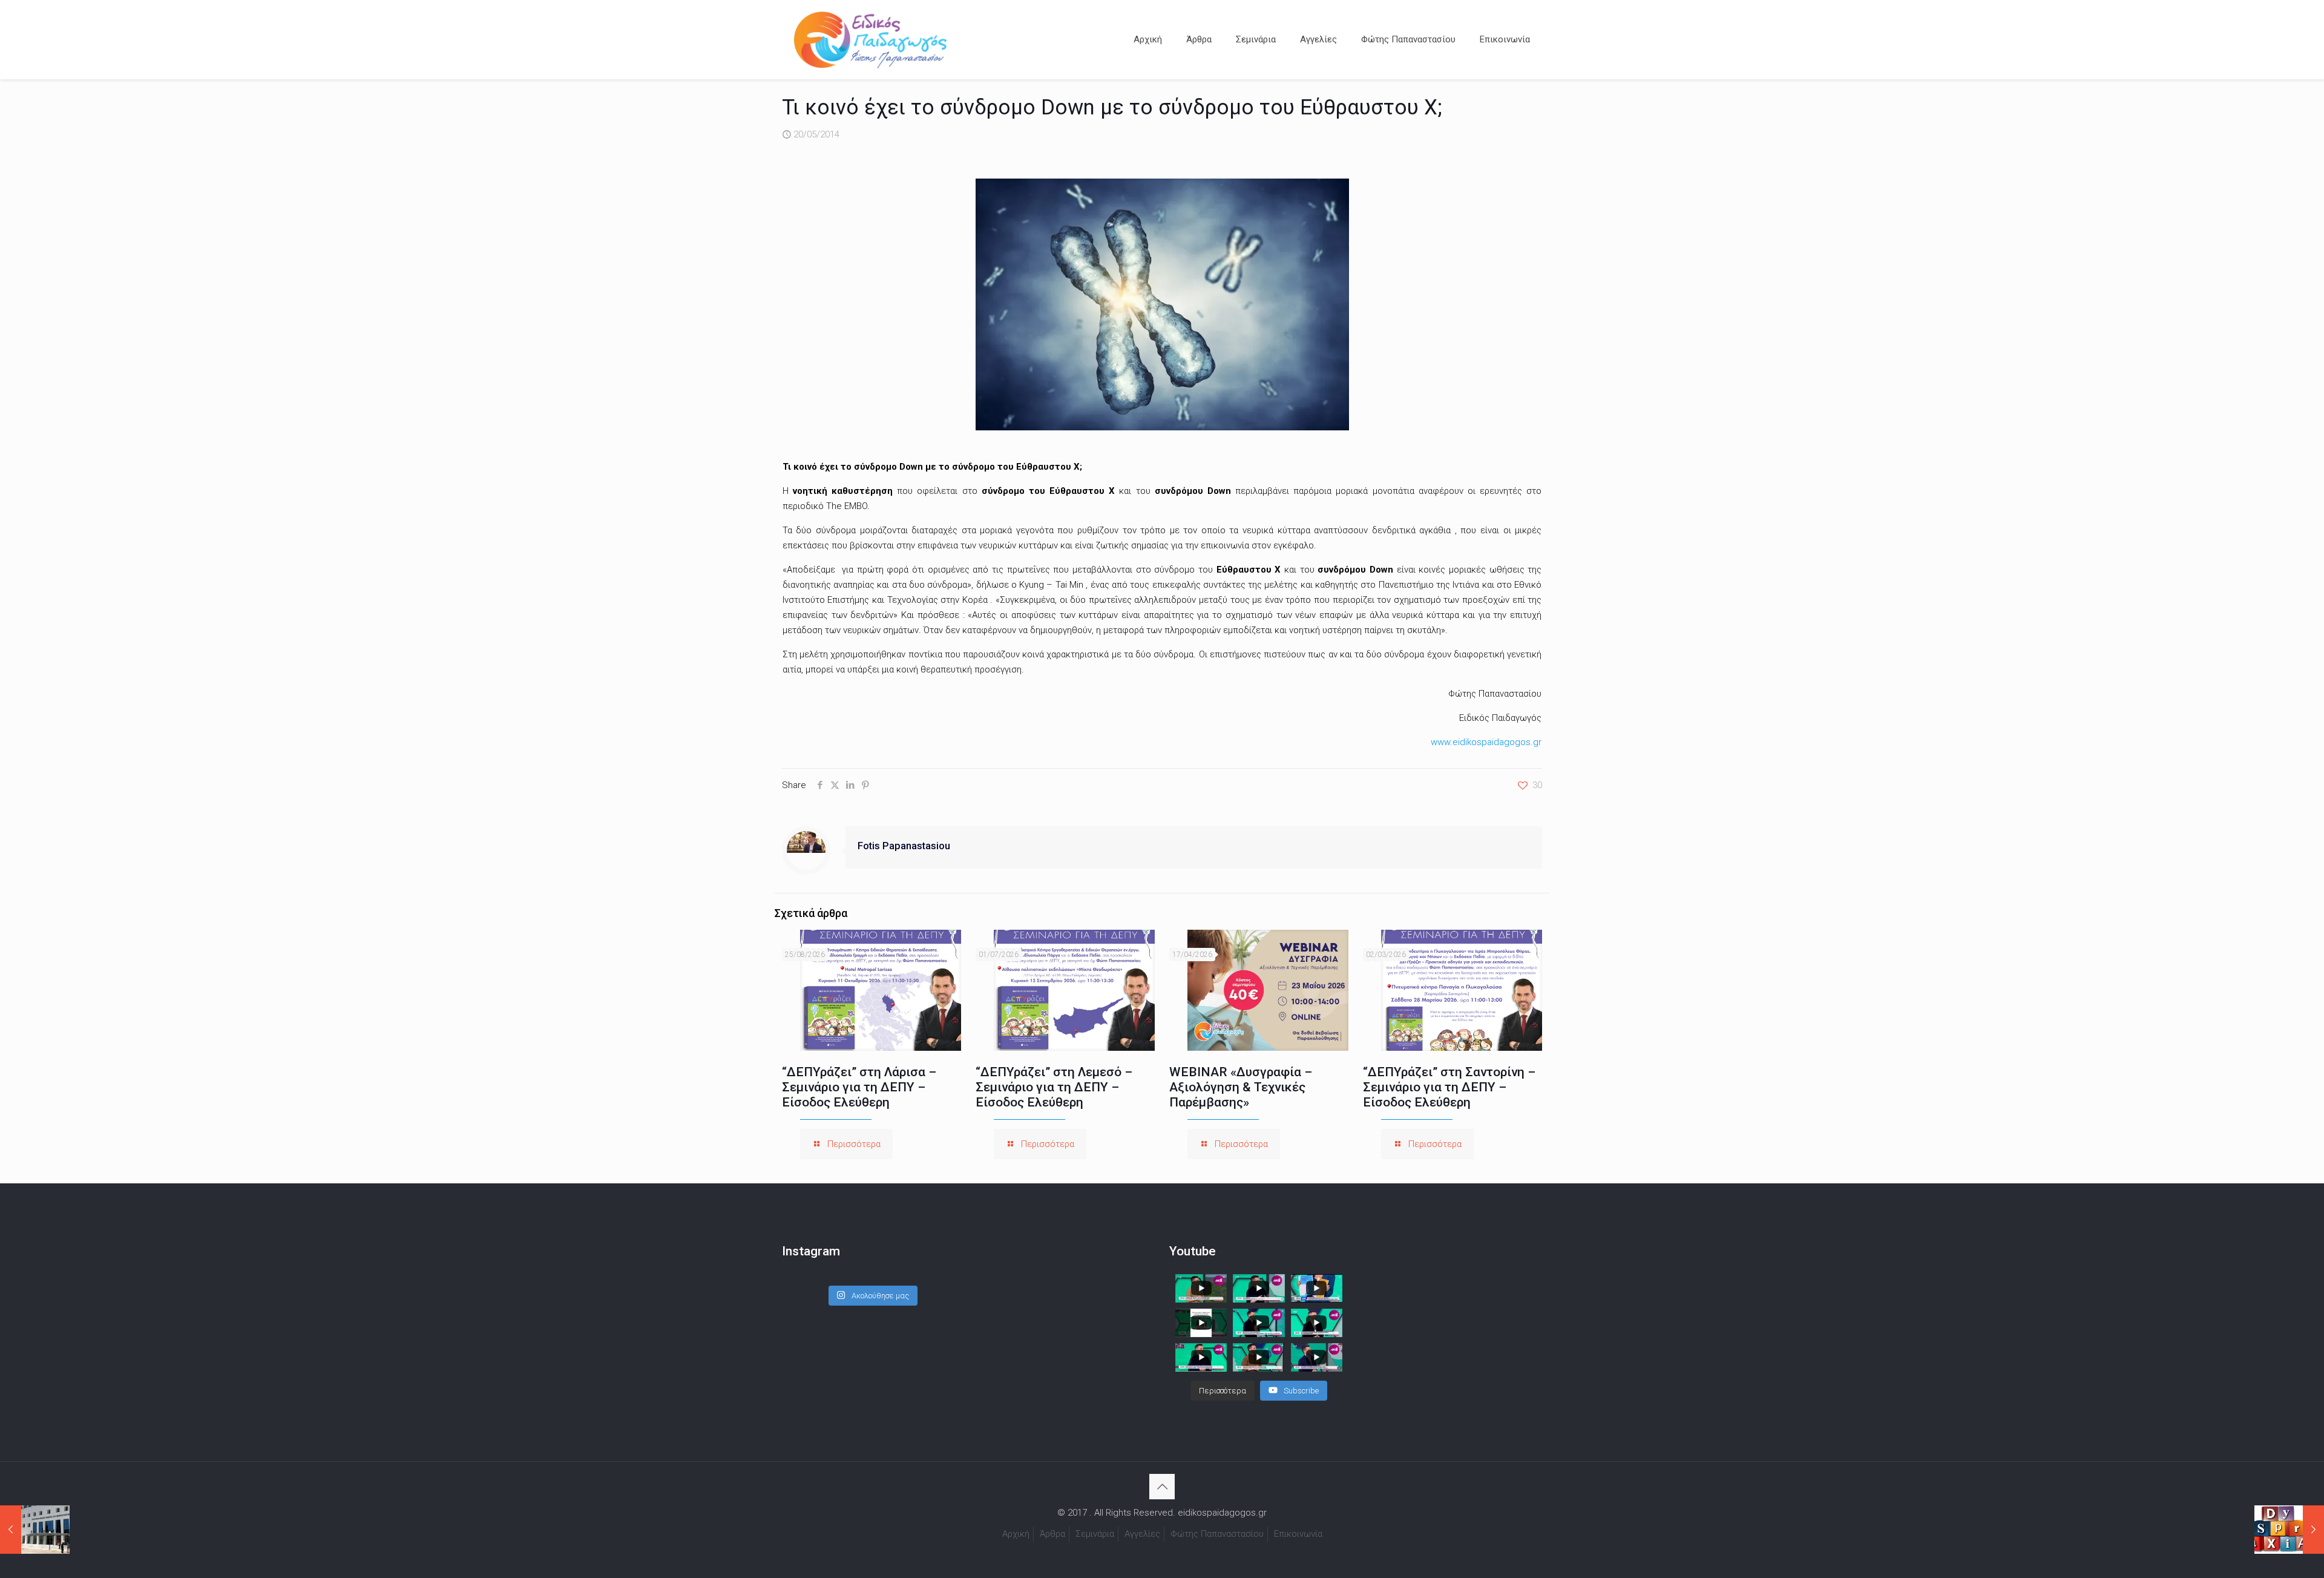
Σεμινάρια (1095, 1534)
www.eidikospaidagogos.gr (1486, 742)
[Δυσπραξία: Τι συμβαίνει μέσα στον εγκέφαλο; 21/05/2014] (2289, 1530)
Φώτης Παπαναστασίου (1217, 1534)
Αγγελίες (1142, 1534)
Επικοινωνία (1298, 1534)
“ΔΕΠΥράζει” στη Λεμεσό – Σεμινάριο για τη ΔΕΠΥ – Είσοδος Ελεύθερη (1054, 1087)
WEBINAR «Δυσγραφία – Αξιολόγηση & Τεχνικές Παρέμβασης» (1241, 1087)
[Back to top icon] (1162, 1487)
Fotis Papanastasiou (904, 846)
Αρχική (1016, 1534)
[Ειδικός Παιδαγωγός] (870, 39)
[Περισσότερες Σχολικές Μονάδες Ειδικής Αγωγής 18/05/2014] (35, 1530)
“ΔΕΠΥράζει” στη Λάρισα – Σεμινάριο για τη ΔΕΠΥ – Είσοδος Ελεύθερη (859, 1087)
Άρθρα (1052, 1534)
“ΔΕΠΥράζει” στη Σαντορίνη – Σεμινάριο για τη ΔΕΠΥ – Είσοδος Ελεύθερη (1449, 1087)
